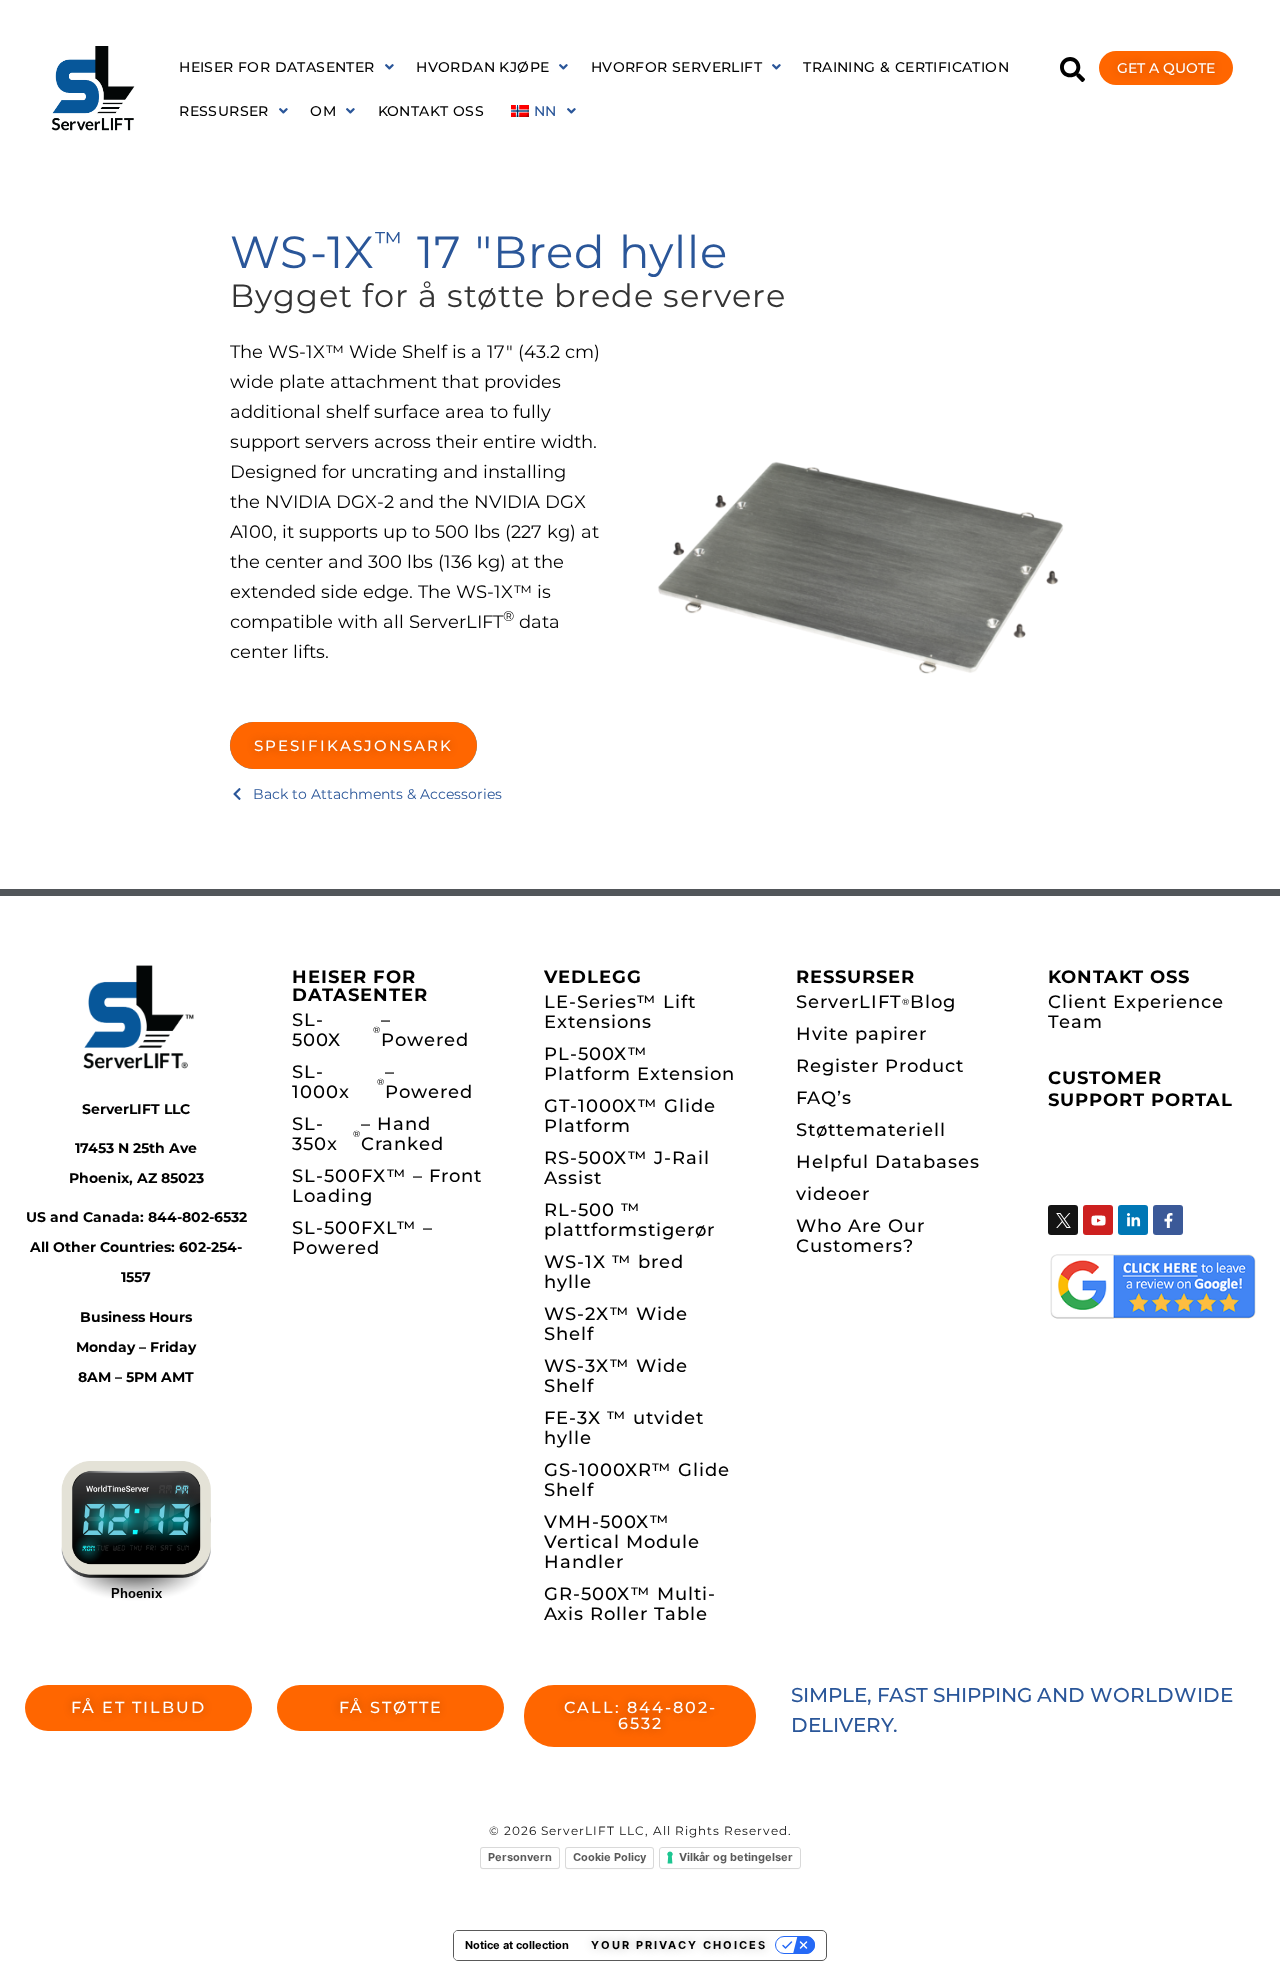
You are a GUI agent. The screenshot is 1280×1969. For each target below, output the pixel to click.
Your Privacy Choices (679, 1945)
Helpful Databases (888, 1162)
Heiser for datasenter (276, 67)
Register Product (880, 1066)
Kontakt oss (431, 111)
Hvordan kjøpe (482, 67)
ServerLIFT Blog (876, 1002)
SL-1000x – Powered (382, 1082)
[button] (286, 67)
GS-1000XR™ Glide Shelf (637, 1480)
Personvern (520, 1857)
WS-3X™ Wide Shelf (616, 1376)
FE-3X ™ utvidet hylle (624, 1428)
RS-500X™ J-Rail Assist (627, 1168)
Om (323, 111)
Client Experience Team (1136, 1012)
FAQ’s (824, 1098)
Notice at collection (517, 1945)
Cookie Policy (609, 1857)
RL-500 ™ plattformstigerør (629, 1220)
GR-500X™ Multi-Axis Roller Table (630, 1604)
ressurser (224, 111)
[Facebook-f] (1168, 1220)
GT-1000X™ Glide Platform (630, 1116)
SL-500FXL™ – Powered (362, 1238)
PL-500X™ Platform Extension (639, 1064)
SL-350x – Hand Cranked (368, 1134)
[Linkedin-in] (1133, 1220)
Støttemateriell (871, 1130)
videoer (833, 1194)
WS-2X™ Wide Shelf (616, 1324)
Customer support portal (1140, 1089)
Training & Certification (906, 67)
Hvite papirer (861, 1034)
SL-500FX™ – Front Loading (387, 1186)
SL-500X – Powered (380, 1030)
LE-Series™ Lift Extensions (620, 1012)
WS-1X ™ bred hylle (614, 1272)
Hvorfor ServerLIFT (676, 67)
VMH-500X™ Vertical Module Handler (622, 1542)
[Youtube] (1098, 1220)
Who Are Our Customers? (860, 1236)
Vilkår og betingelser (736, 1857)
